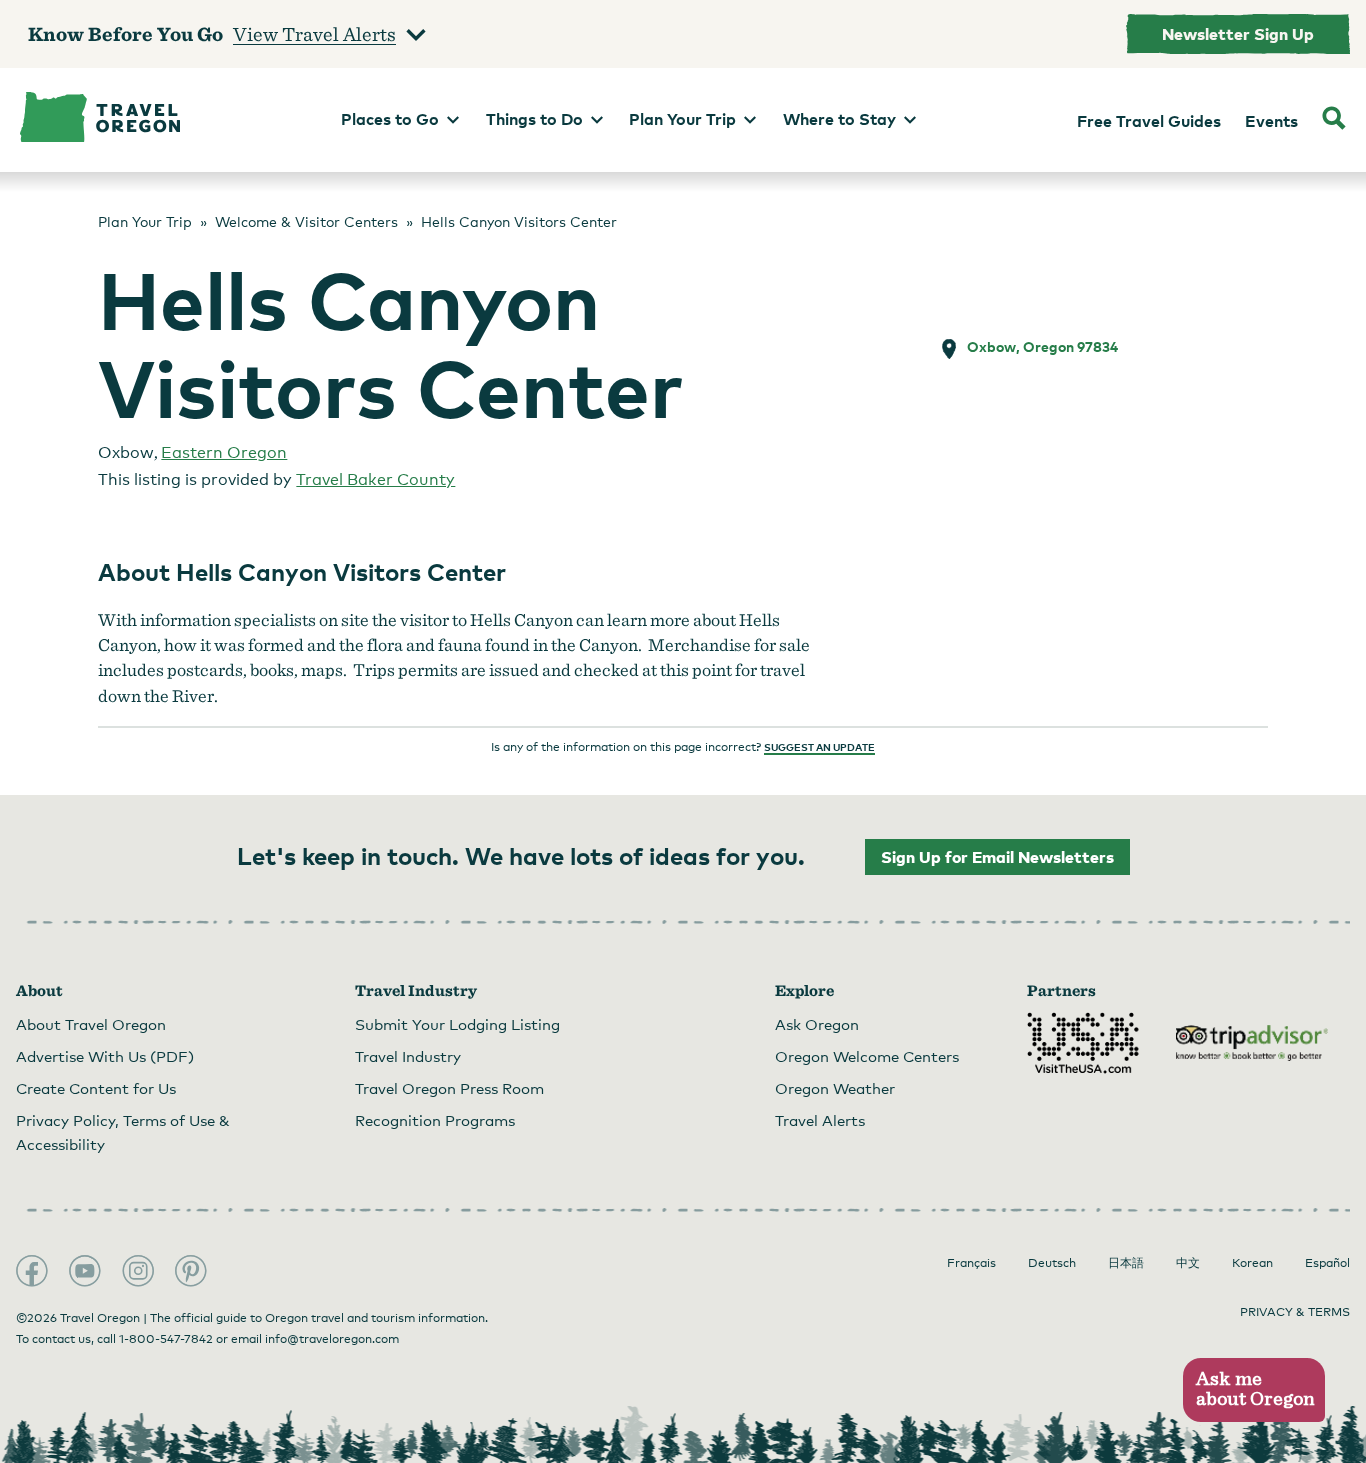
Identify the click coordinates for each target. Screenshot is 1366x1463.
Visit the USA (1083, 1043)
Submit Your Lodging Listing (457, 1024)
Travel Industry (408, 1056)
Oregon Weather (835, 1088)
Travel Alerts (820, 1120)
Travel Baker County (375, 479)
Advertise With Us (105, 1056)
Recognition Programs (435, 1120)
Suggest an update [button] (819, 747)
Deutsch (1052, 1263)
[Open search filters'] (1334, 120)
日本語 (1126, 1263)
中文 (1188, 1263)
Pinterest (191, 1271)
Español (1327, 1263)
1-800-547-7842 (166, 1339)
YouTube (85, 1271)
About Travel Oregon (91, 1024)
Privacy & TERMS (1295, 1312)
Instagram (138, 1271)
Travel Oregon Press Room (449, 1088)
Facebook (32, 1271)
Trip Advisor (1252, 1043)
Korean (1252, 1263)
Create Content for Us (96, 1088)
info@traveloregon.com (332, 1339)
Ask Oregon (817, 1024)
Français (971, 1263)
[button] (1253, 1390)
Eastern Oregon (224, 452)
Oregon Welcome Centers (867, 1056)
